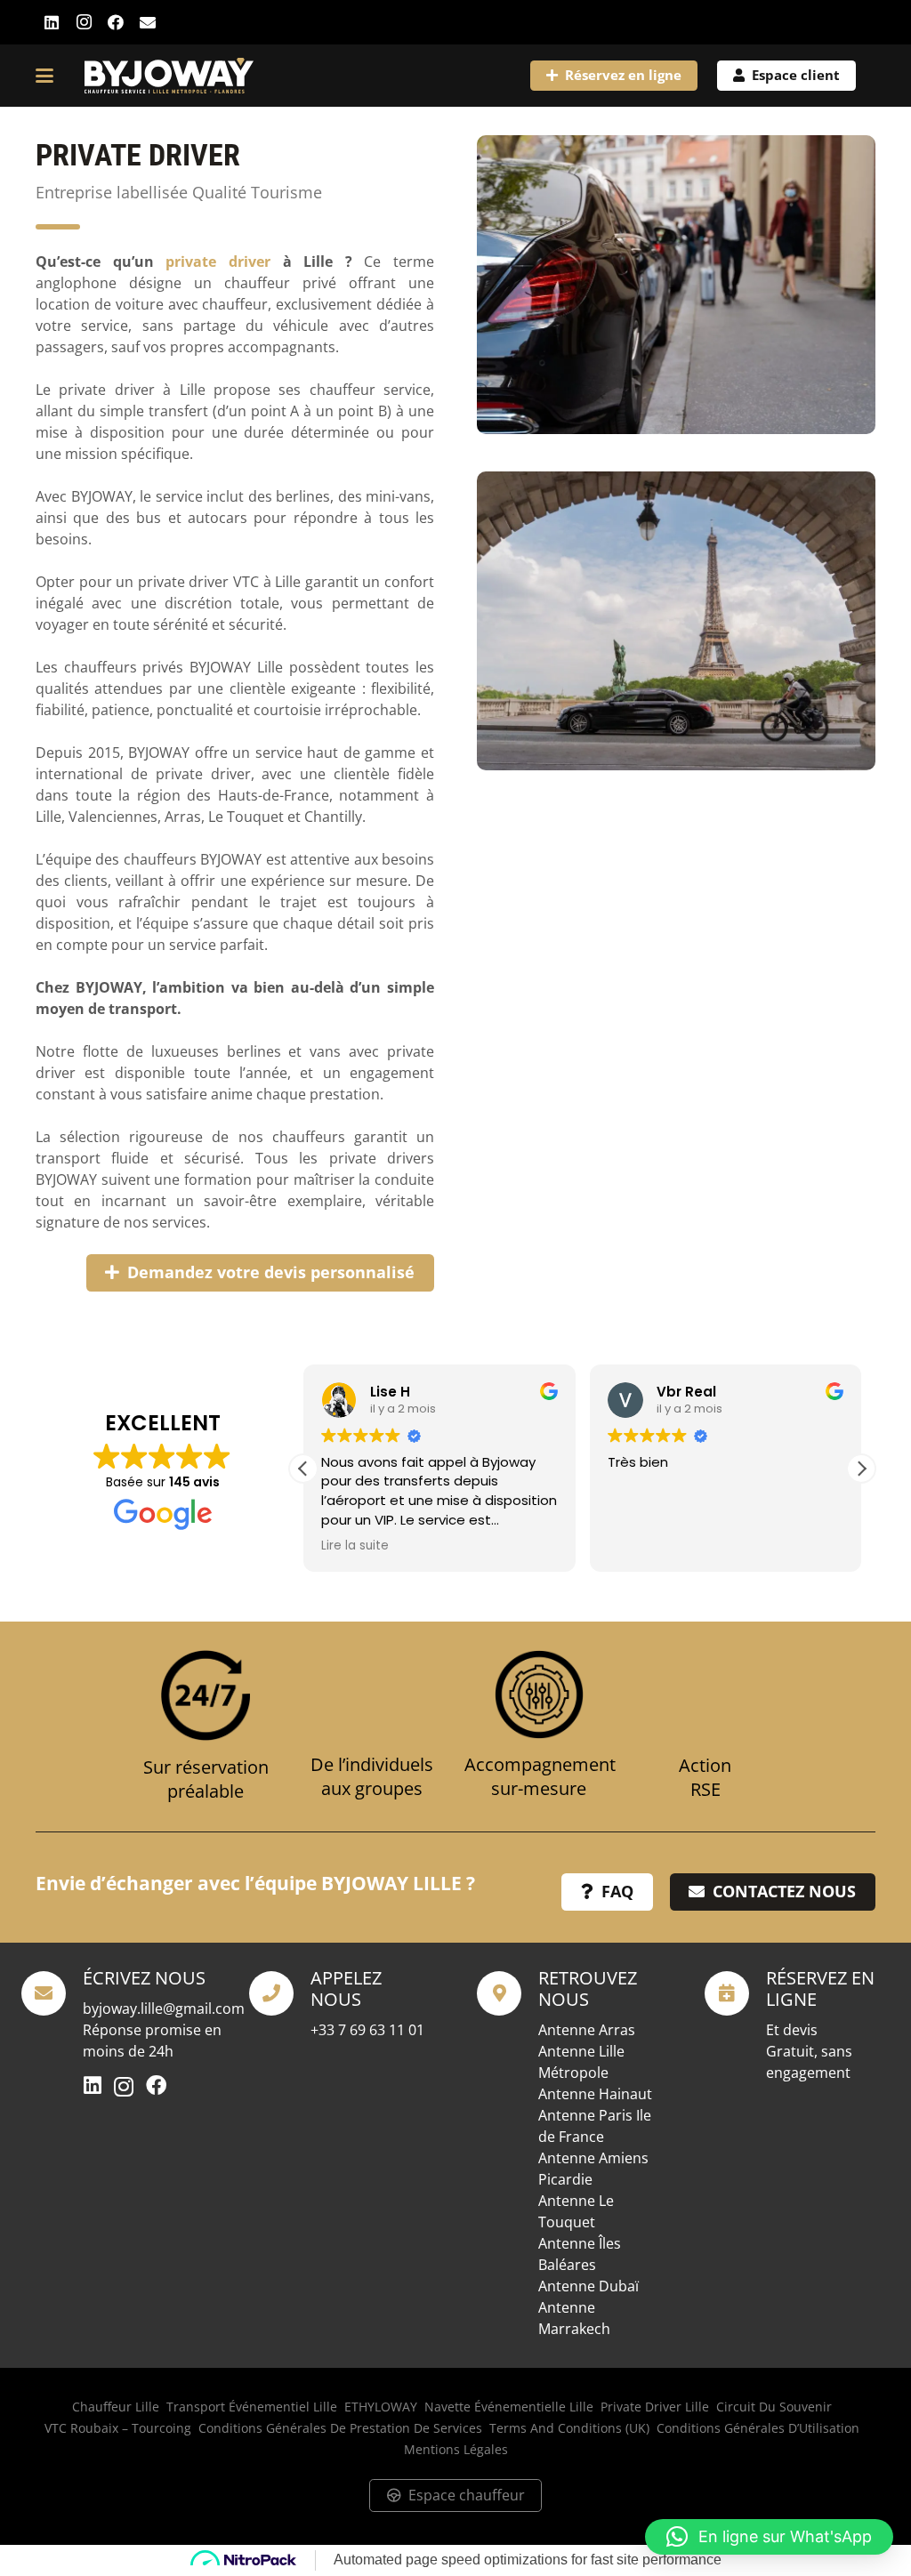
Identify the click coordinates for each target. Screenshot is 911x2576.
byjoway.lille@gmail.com (164, 2008)
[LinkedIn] (52, 22)
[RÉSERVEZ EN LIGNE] (735, 1993)
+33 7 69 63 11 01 (367, 2030)
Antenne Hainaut (595, 2094)
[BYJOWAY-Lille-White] (169, 76)
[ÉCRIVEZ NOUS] (52, 1993)
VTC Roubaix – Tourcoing (118, 2428)
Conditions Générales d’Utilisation (758, 2428)
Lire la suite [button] (355, 1546)
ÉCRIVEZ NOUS (144, 1978)
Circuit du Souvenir (774, 2407)
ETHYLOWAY (381, 2407)
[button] (44, 76)
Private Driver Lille (655, 2407)
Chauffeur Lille (116, 2407)
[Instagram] (84, 22)
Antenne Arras (587, 2030)
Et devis (792, 2030)
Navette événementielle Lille (509, 2407)
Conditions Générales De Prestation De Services (340, 2428)
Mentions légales (456, 2449)
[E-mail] (148, 22)
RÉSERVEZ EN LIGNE (820, 1988)
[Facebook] (116, 22)
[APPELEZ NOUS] (280, 1993)
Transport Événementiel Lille (252, 2407)
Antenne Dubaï (589, 2286)
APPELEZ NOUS (346, 1988)
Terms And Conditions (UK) (569, 2428)
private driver (218, 262)
